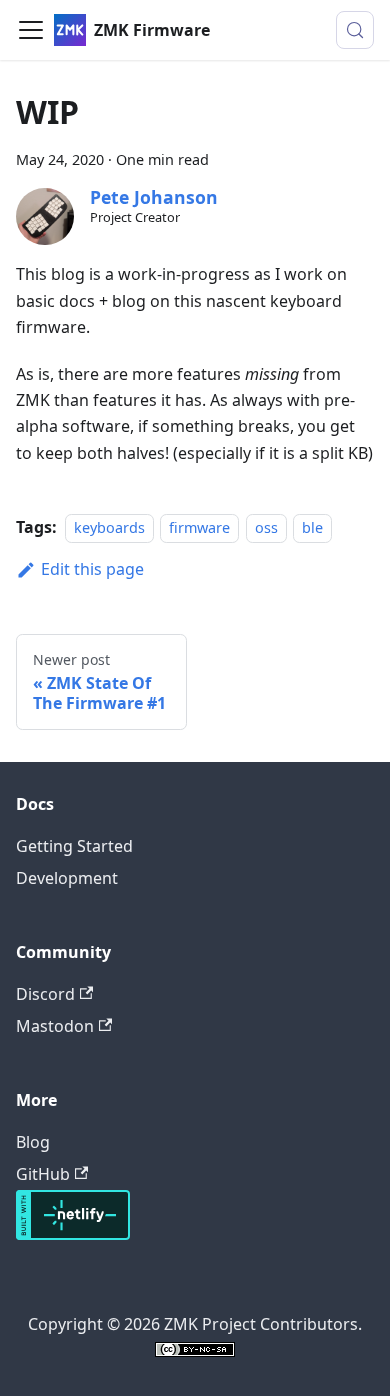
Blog (33, 1142)
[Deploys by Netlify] (73, 1234)
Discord (45, 994)
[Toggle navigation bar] (31, 30)
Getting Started (74, 846)
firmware (199, 527)
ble (312, 527)
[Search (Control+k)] (355, 30)
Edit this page (92, 569)
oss (266, 527)
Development (67, 878)
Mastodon (55, 1026)
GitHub (43, 1174)
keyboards (109, 527)
